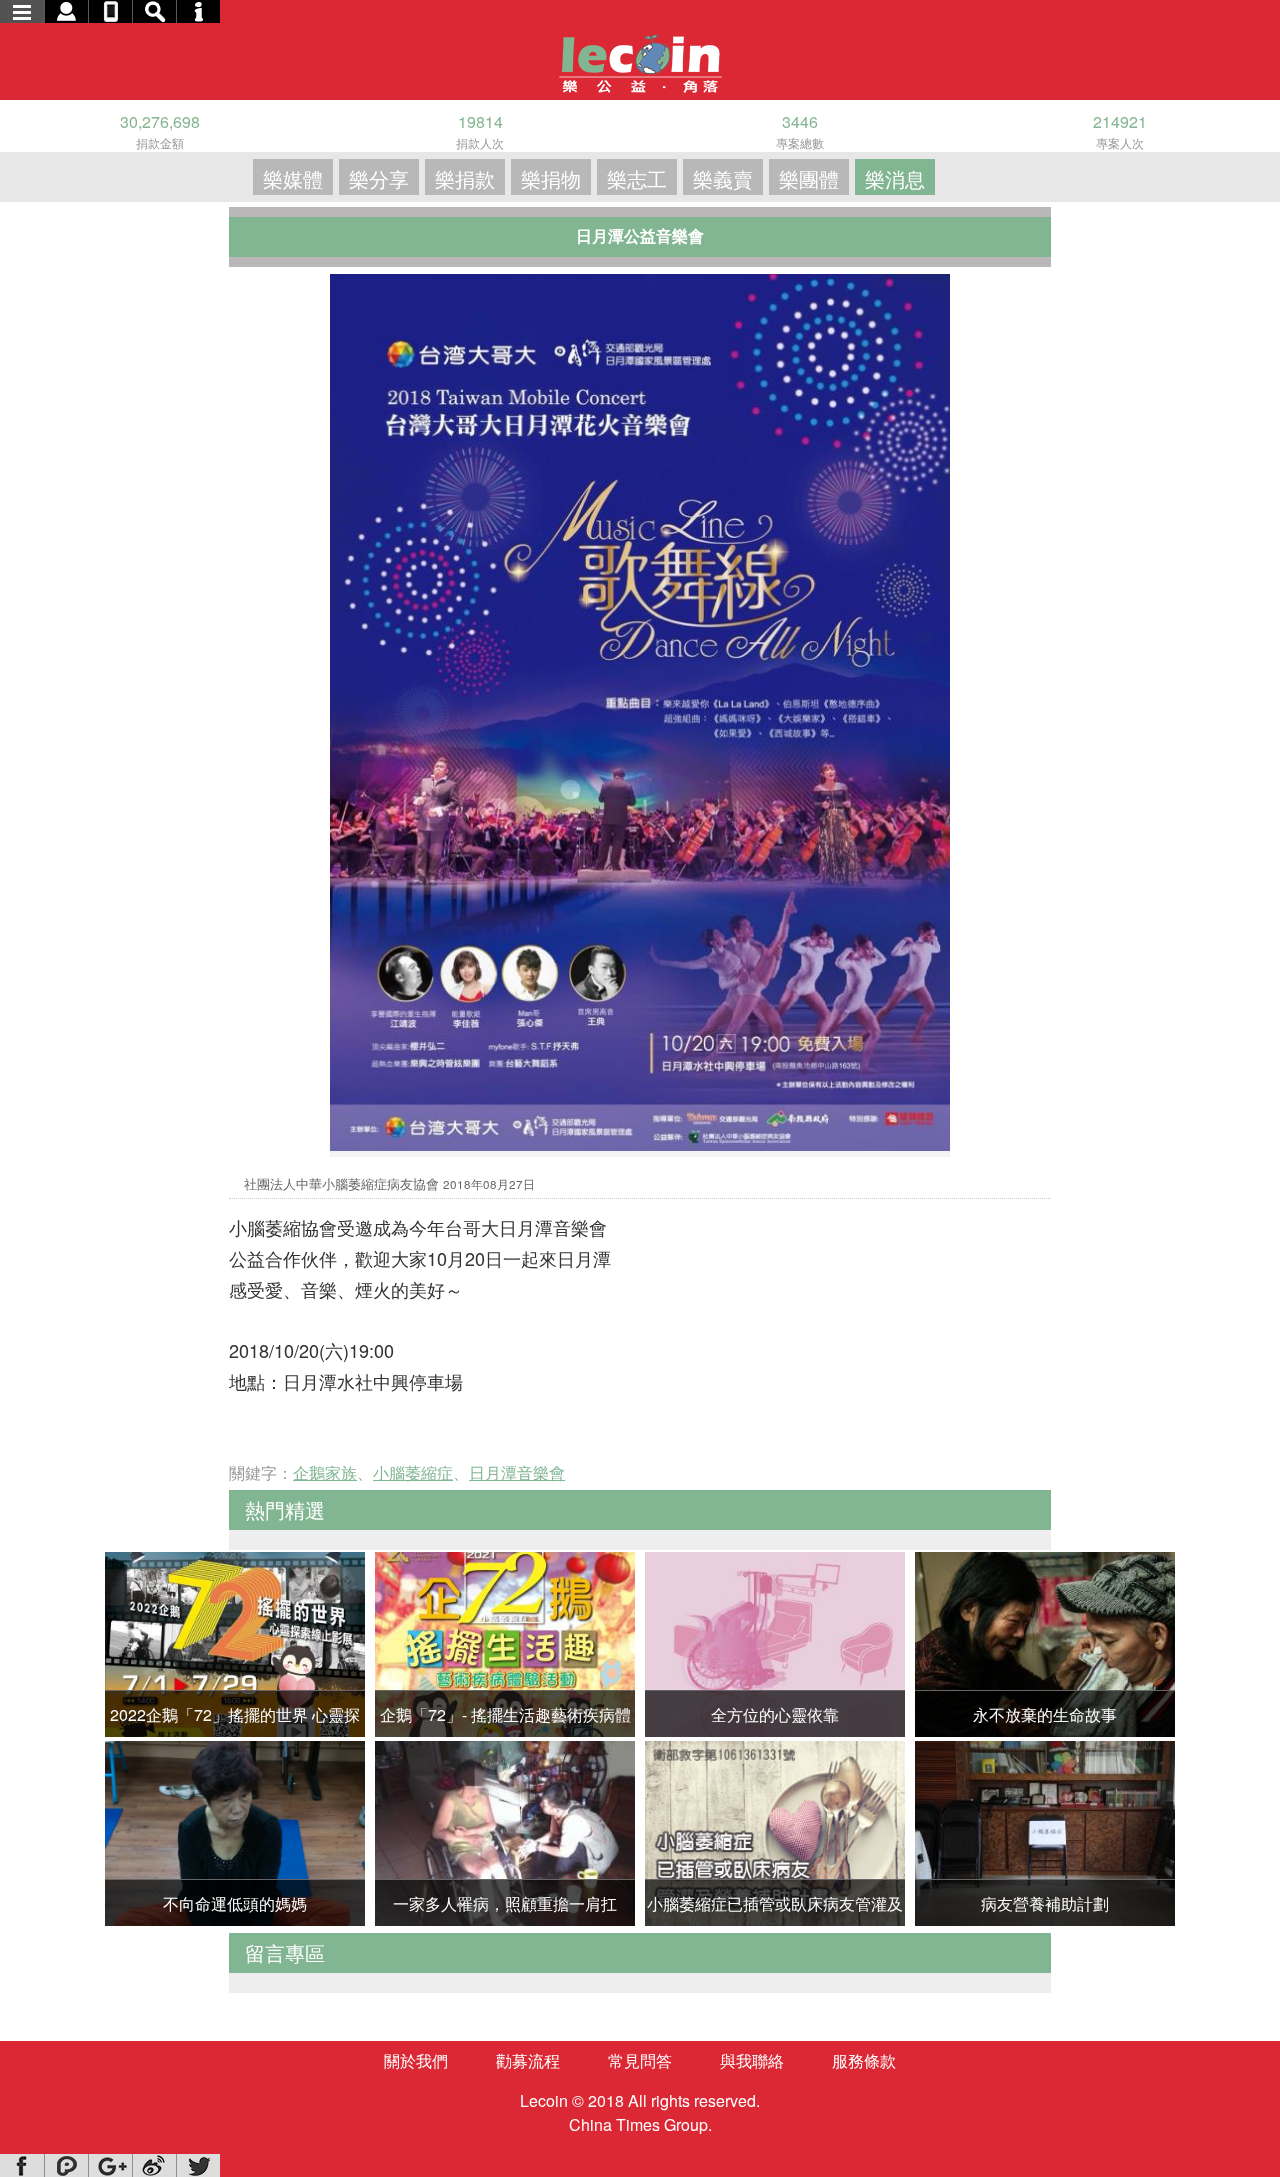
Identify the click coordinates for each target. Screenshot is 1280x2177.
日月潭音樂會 (517, 1472)
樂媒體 (293, 178)
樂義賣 (723, 178)
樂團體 (809, 178)
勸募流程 (528, 2060)
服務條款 (864, 2060)
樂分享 (379, 178)
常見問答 (640, 2060)
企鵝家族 (325, 1472)
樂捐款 (465, 178)
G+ (110, 2165)
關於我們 (416, 2060)
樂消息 (895, 178)
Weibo (154, 2165)
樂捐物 (551, 178)
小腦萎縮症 (413, 1472)
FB (22, 2165)
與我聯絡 (752, 2060)
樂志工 (637, 178)
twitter (198, 2165)
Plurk (66, 2165)
